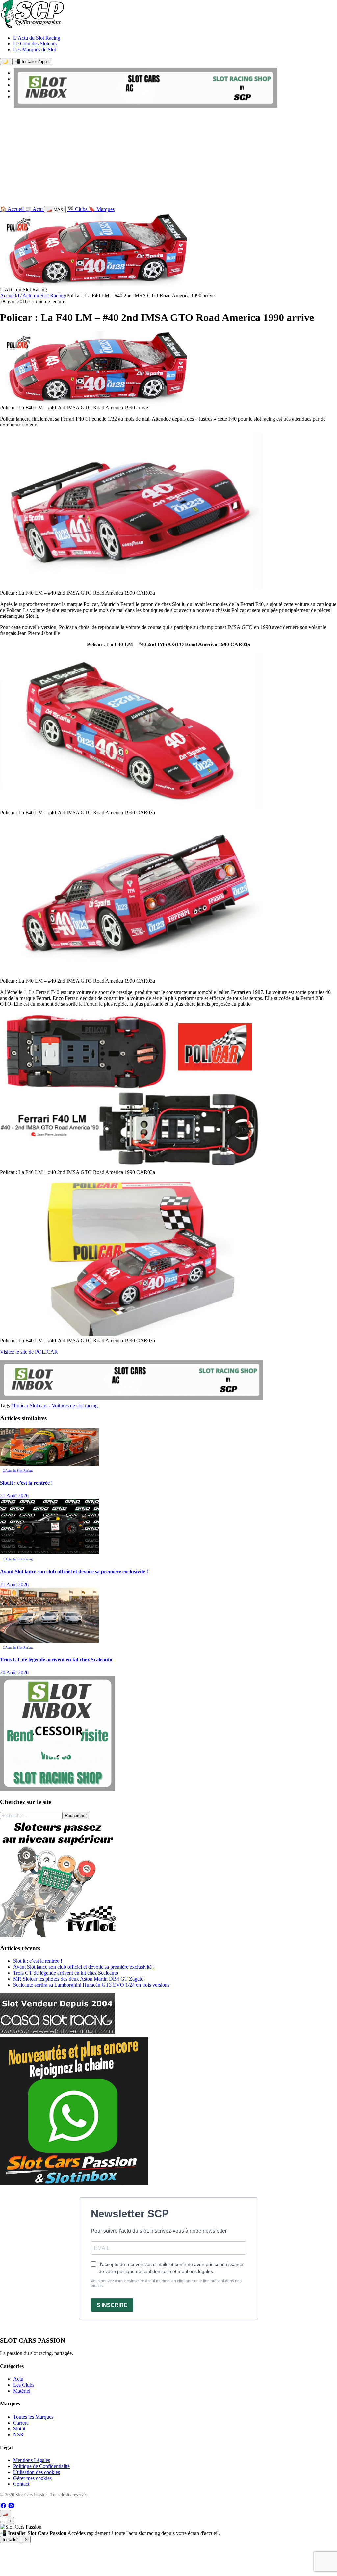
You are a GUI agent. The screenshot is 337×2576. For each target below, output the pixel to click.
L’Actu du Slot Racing (37, 38)
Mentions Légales (32, 2460)
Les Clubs (24, 2385)
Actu (18, 2379)
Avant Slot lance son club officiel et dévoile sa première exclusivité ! (84, 1967)
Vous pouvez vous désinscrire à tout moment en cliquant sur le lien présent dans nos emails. (166, 2283)
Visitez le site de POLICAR (29, 1352)
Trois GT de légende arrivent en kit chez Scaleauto (66, 1973)
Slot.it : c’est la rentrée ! (38, 1961)
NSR (18, 2435)
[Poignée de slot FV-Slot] (59, 1936)
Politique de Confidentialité (41, 2466)
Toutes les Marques (33, 2417)
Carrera (21, 2423)
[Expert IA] (3, 2522)
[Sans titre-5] (74, 2184)
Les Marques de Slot (35, 50)
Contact (21, 2484)
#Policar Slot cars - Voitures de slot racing (54, 1405)
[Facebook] (4, 2507)
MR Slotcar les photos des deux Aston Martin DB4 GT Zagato (78, 1979)
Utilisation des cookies (37, 2472)
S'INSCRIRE (112, 2305)
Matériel (22, 2391)
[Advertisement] (168, 158)
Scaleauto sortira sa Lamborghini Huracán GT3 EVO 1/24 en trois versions (91, 1985)
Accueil (8, 296)
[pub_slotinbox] (58, 1789)
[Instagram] (11, 2507)
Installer (10, 2540)
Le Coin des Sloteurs (35, 44)
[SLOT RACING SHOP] (145, 106)
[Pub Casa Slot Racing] (58, 2032)
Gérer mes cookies (32, 2478)
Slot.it (19, 2429)
